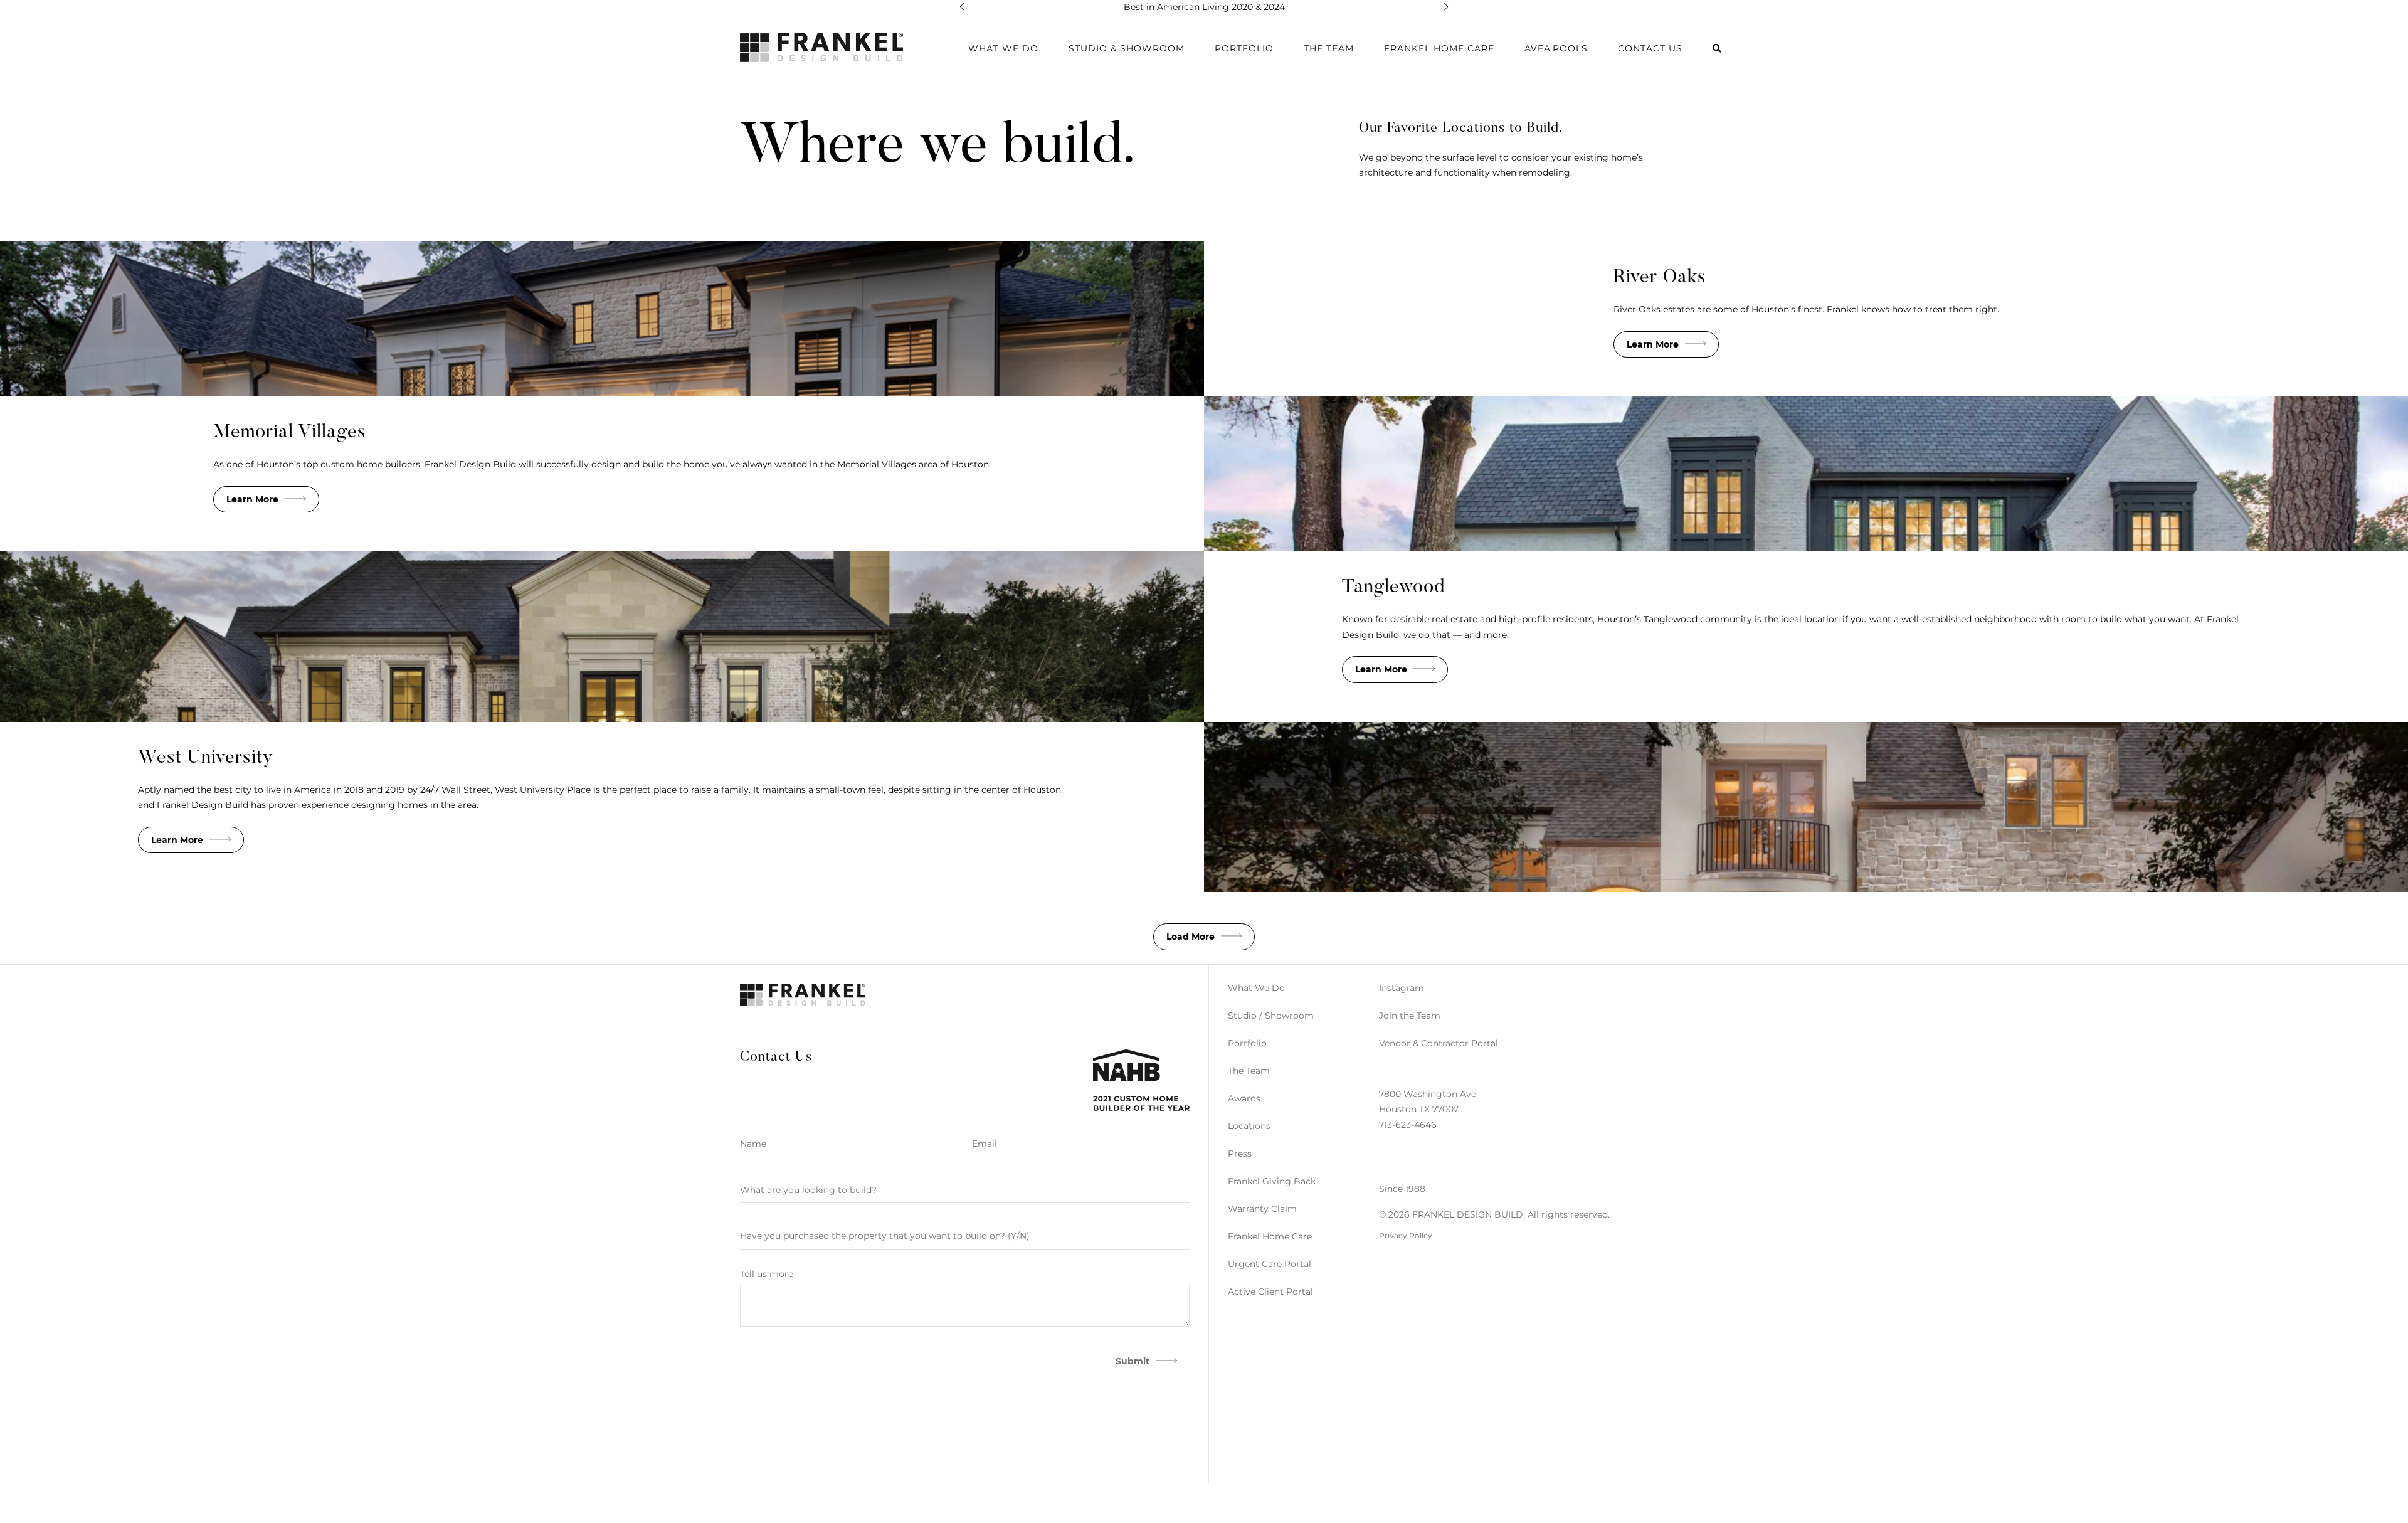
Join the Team (1410, 1016)
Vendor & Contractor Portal (1439, 1043)
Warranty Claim (1262, 1209)
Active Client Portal (1270, 1292)
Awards (1244, 1098)
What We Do (1256, 988)
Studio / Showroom (1271, 1016)
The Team (1329, 48)
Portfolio (1247, 1043)
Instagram (1402, 988)
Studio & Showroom (1127, 48)
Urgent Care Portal (1270, 1264)
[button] (962, 7)
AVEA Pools (1556, 48)
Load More (1191, 937)
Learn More (1653, 344)
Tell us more (767, 1274)
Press (1240, 1154)
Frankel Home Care (1439, 48)
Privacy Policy (1406, 1235)
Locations (1249, 1126)
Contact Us (1650, 48)
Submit (1133, 1361)
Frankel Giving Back (1272, 1181)
